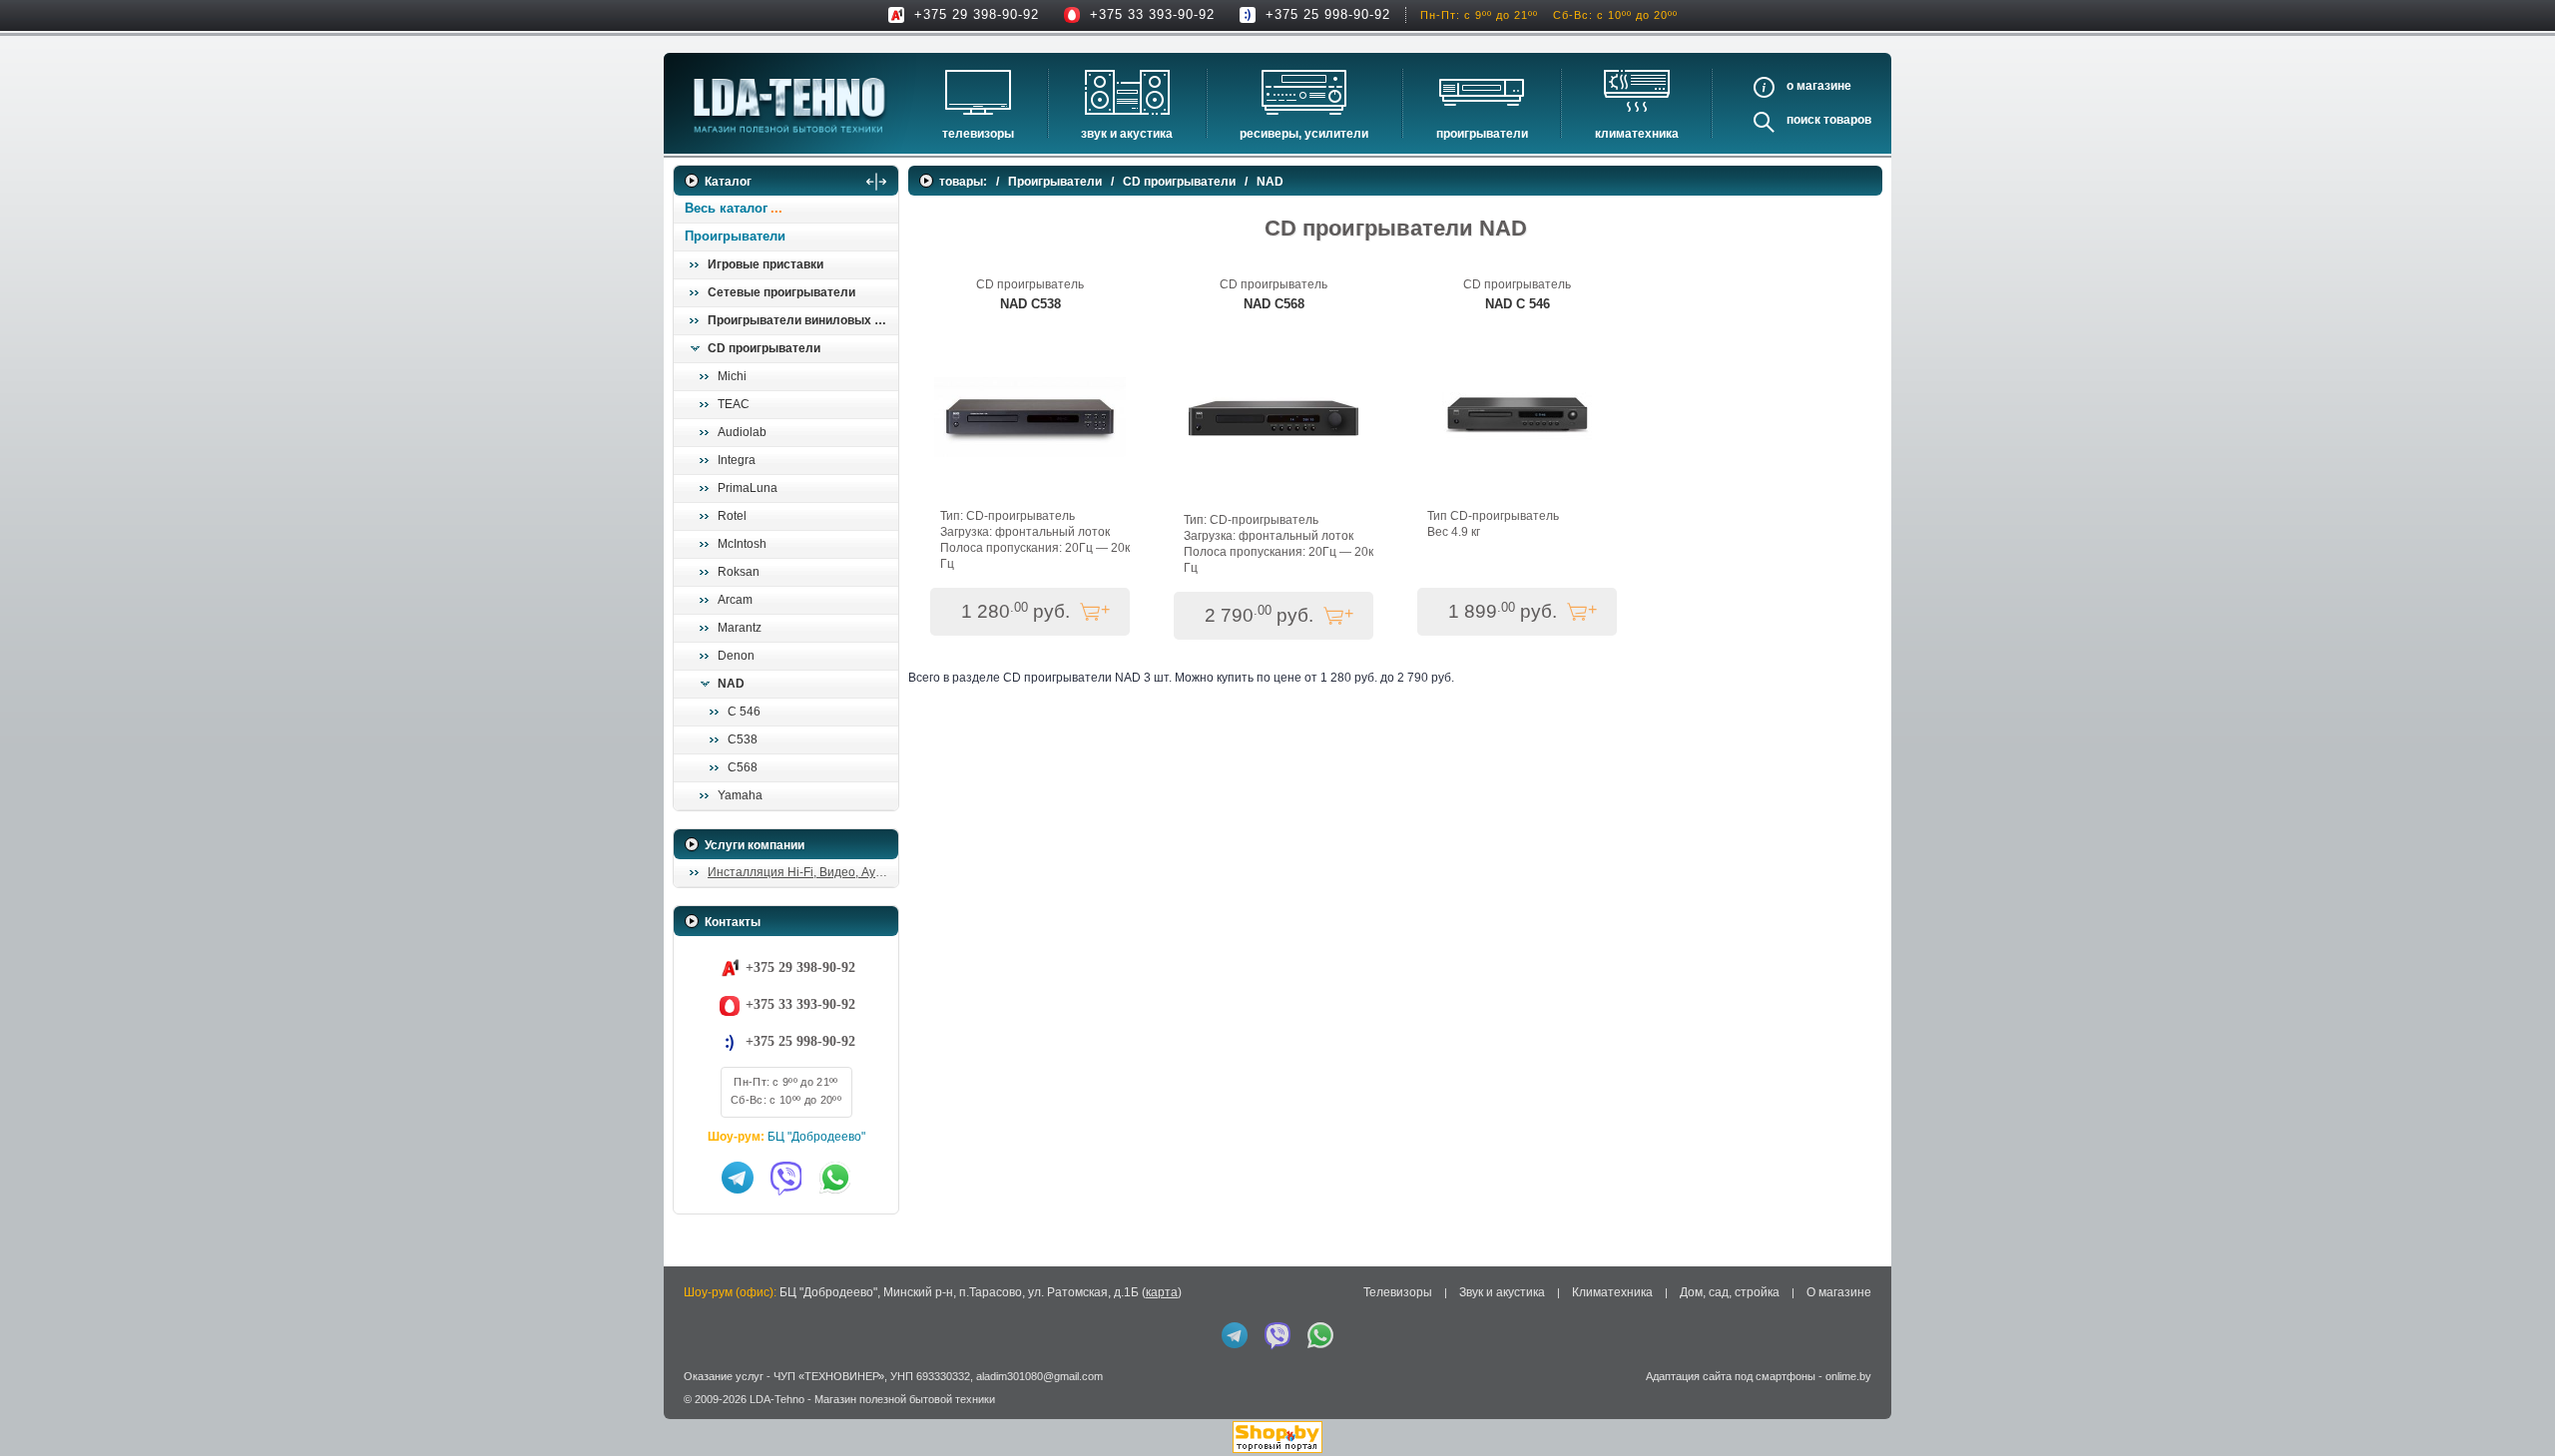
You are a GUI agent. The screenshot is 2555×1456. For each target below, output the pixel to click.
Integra (737, 460)
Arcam (735, 600)
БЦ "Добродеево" (816, 1137)
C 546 (744, 712)
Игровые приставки (766, 264)
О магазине (1839, 1292)
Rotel (732, 516)
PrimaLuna (748, 488)
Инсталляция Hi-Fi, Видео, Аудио (802, 872)
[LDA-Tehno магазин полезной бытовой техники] (789, 105)
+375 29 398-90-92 (977, 14)
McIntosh (742, 544)
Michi (732, 376)
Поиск (1803, 120)
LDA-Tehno (777, 1399)
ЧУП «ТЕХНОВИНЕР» (829, 1376)
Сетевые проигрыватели (781, 292)
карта (1162, 1292)
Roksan (739, 572)
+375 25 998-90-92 (1328, 14)
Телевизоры (978, 134)
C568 (743, 767)
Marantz (740, 628)
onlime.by (1848, 1376)
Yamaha (740, 795)
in (691, 1414)
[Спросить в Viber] (786, 1178)
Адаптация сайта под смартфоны (1731, 1376)
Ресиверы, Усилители (1304, 134)
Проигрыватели (1482, 134)
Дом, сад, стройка (1730, 1292)
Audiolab (742, 432)
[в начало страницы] (2514, 1395)
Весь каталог (726, 208)
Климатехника (1637, 134)
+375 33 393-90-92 (1152, 14)
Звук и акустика (1127, 134)
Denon (736, 656)
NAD (731, 684)
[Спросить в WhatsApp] (835, 1178)
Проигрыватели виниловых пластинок (802, 320)
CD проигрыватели (764, 348)
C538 (743, 739)
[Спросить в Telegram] (738, 1178)
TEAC (734, 404)
